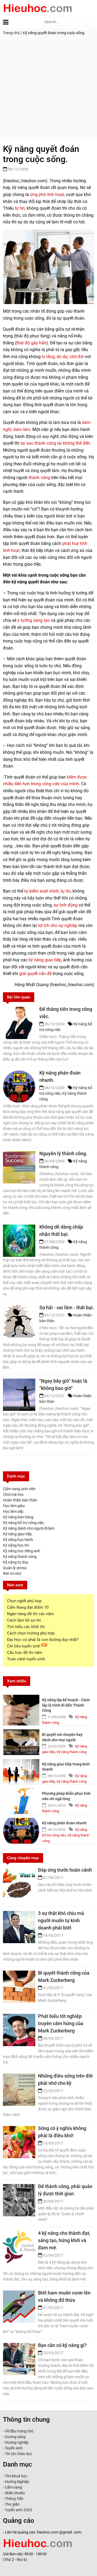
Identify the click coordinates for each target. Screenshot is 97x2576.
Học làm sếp (13, 1511)
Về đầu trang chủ (19, 2431)
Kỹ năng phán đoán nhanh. (65, 1823)
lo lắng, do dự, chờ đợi (63, 357)
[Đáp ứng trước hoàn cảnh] (19, 1879)
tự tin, (20, 208)
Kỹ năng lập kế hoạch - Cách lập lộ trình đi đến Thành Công (66, 1705)
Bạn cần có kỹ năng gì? (62, 2345)
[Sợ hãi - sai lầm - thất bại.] (19, 1316)
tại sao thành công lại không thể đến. (56, 443)
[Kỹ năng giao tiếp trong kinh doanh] (21, 1772)
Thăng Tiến (14, 2499)
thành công (39, 478)
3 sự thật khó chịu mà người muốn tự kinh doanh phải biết (61, 1920)
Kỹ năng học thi (16, 1545)
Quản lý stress (15, 1568)
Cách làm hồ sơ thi (24, 1620)
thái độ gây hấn (31, 343)
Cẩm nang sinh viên (19, 1489)
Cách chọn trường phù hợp (31, 1633)
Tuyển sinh (14, 2448)
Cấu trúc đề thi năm (25, 1653)
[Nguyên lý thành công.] (19, 1162)
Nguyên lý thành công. (63, 1153)
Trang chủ (11, 33)
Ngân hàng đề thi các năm (30, 1614)
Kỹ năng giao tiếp (17, 1534)
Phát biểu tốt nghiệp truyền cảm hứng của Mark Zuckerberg (61, 2023)
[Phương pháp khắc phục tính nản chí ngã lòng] (21, 1801)
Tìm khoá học (16, 2476)
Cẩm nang (13, 2487)
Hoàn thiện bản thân (20, 1500)
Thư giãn (12, 2504)
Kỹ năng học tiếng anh (22, 1551)
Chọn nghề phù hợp (24, 1601)
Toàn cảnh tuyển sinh (26, 1659)
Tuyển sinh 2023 (18, 2510)
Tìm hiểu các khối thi (26, 1627)
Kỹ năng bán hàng (18, 1517)
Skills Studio (15, 2493)
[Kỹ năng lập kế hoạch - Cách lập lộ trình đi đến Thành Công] (21, 1708)
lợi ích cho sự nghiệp (58, 925)
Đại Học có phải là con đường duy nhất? (43, 1640)
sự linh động (66, 905)
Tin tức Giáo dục (18, 2454)
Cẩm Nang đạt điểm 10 (28, 1607)
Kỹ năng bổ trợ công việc (23, 1523)
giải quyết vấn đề (35, 974)
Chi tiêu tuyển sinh (24, 1646)
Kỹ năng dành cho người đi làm (29, 1528)
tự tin (66, 891)
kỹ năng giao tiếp (45, 960)
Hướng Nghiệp (17, 2482)
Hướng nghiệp (17, 2442)
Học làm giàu (14, 1506)
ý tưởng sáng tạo (34, 620)
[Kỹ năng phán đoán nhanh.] (21, 1831)
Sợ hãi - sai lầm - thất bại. (67, 1307)
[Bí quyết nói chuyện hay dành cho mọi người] (21, 1742)
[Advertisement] (48, 89)
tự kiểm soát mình (41, 891)
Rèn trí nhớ (12, 1574)
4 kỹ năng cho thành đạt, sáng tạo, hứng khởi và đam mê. (64, 2240)
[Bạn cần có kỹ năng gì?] (19, 2354)
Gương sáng (15, 2437)
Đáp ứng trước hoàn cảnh (65, 1870)
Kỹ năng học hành (18, 1540)
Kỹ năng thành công (20, 1557)
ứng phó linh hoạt (47, 195)
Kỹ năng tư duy (16, 1562)
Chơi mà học (13, 1494)
